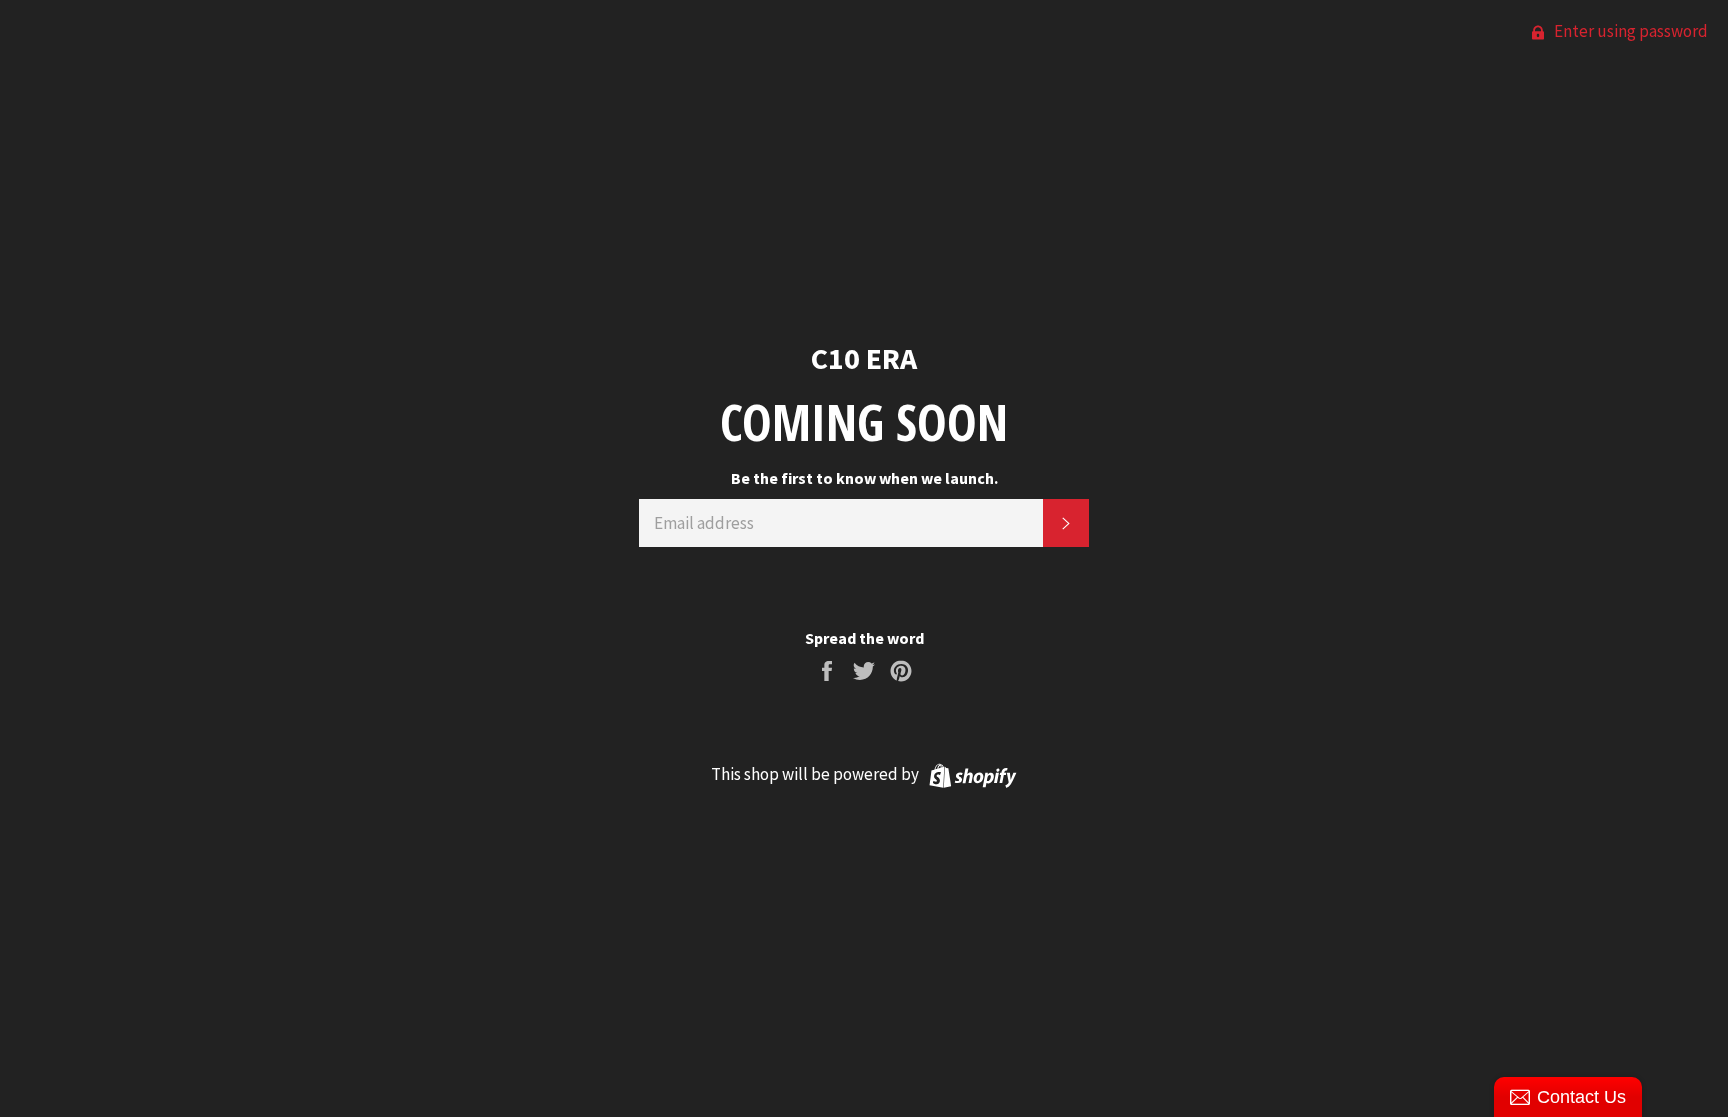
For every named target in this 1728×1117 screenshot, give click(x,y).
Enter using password (1629, 31)
